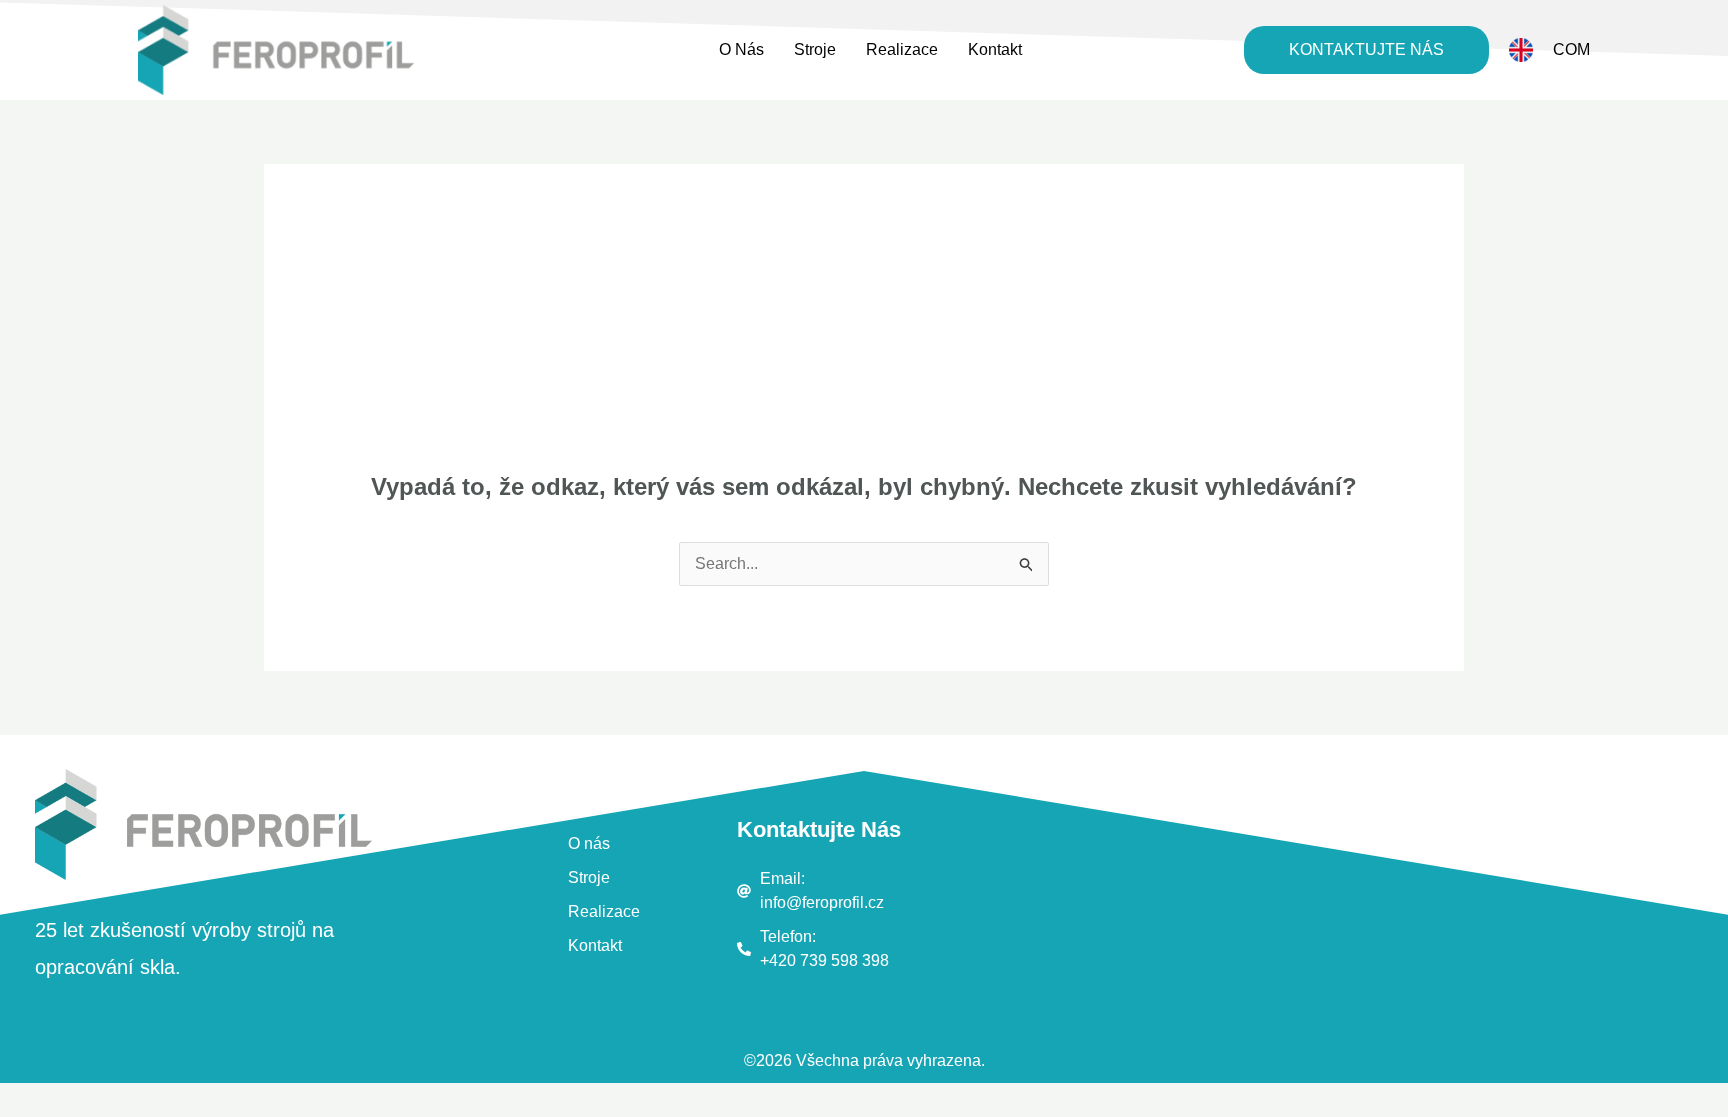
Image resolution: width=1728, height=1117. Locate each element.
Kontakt (995, 49)
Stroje (815, 49)
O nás (741, 49)
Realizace (902, 49)
